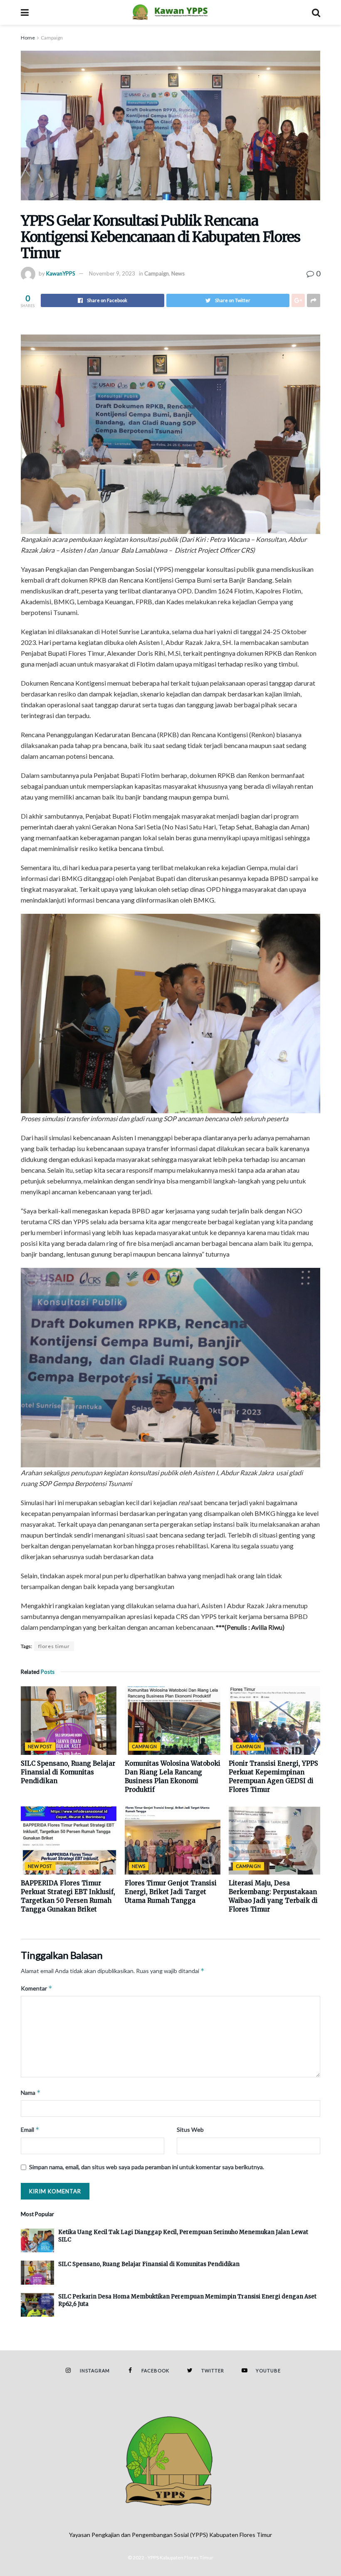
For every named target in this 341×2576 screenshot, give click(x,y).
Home (28, 38)
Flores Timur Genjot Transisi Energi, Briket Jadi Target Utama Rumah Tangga (171, 1892)
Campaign (52, 38)
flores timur (54, 1646)
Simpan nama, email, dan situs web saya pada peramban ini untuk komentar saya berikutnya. (147, 2167)
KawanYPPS (61, 273)
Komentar (37, 1988)
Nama (31, 2093)
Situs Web (190, 2129)
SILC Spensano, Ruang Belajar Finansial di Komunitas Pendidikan (68, 1772)
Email (30, 2129)
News (178, 273)
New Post (40, 1746)
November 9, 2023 (112, 273)
